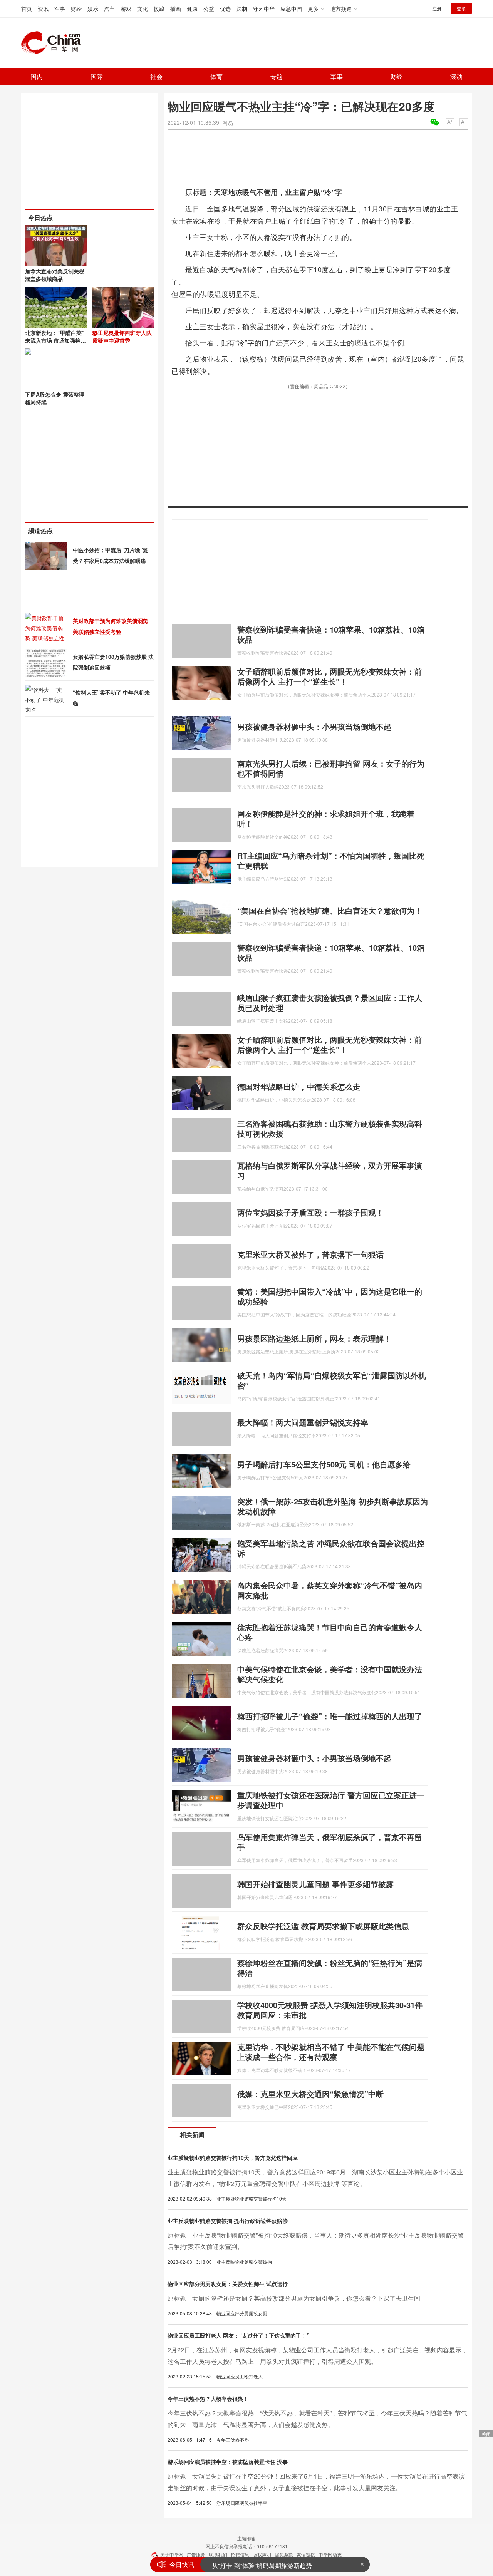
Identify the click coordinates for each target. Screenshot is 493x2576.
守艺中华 (264, 8)
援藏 (159, 8)
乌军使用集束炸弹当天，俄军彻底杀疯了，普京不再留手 (330, 1842)
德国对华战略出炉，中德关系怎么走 (299, 1086)
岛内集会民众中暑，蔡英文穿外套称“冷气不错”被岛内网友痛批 (330, 1590)
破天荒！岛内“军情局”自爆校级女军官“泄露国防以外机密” (332, 1380)
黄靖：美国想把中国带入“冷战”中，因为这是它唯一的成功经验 (330, 1296)
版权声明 (262, 2554)
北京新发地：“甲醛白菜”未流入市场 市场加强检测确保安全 (55, 340)
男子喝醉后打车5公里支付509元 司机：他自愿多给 (324, 1464)
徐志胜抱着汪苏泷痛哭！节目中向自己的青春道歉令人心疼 (330, 1632)
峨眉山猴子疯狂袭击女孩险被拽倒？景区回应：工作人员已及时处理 (330, 1002)
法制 (242, 8)
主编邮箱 (246, 2538)
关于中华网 (172, 2554)
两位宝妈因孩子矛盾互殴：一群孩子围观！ (310, 1212)
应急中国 (291, 8)
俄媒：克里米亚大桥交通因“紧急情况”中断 (310, 2094)
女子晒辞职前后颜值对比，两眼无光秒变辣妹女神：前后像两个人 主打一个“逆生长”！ (330, 676)
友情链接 (306, 2554)
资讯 (43, 8)
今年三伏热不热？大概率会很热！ (208, 2398)
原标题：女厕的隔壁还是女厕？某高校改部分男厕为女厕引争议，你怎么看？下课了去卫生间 (294, 2298)
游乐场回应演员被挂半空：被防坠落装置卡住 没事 (228, 2462)
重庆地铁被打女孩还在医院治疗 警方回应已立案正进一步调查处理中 (331, 1800)
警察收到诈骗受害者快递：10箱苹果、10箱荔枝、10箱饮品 (331, 634)
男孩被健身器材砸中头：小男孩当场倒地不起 (314, 726)
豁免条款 (284, 2554)
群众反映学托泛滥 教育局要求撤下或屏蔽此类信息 (323, 1926)
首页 (27, 8)
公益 (209, 8)
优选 (225, 8)
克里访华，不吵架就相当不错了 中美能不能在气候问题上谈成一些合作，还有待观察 (331, 2052)
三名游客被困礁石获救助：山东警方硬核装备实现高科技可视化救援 (330, 1128)
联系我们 (218, 2554)
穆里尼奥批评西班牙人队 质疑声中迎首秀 (122, 337)
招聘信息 (240, 2554)
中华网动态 (330, 2554)
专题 (277, 76)
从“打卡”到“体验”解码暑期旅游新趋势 (262, 2564)
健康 (192, 8)
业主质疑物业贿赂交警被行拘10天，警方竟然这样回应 (233, 2157)
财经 (76, 8)
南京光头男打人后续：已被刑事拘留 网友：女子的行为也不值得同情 (331, 768)
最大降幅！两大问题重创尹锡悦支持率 (303, 1422)
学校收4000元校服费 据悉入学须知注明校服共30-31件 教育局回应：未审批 (330, 2010)
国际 (97, 76)
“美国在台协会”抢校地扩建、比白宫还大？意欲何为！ (330, 910)
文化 (143, 8)
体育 (216, 76)
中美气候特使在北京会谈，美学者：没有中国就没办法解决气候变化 (330, 1674)
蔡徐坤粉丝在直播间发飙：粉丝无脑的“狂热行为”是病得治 (330, 1968)
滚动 (456, 76)
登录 (461, 8)
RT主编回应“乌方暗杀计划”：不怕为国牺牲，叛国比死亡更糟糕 (331, 860)
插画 (176, 8)
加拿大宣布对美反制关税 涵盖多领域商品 (55, 275)
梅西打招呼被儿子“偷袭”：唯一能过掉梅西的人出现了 (330, 1716)
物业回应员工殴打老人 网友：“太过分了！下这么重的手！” (238, 2335)
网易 (228, 122)
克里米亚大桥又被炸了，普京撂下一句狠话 (310, 1254)
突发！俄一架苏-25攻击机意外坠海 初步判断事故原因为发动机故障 (333, 1506)
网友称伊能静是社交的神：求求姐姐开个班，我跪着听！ (326, 818)
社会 (156, 76)
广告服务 (196, 2554)
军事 (60, 8)
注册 (437, 8)
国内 (37, 76)
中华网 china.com (54, 43)
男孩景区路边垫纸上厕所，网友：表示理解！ (314, 1338)
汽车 (109, 8)
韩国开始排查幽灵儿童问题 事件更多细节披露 (315, 1884)
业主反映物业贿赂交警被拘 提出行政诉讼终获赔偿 (228, 2221)
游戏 (126, 8)
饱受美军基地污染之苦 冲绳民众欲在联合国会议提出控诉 (331, 1548)
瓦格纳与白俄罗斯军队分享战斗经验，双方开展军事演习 (330, 1170)
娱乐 (93, 8)
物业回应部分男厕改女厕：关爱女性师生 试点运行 (228, 2284)
